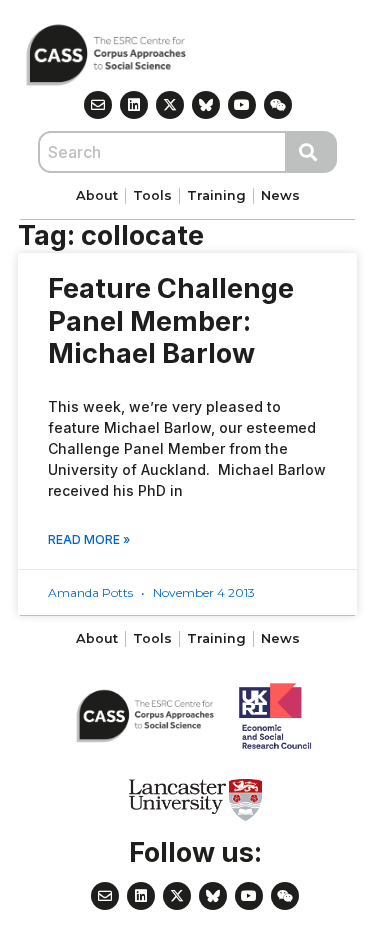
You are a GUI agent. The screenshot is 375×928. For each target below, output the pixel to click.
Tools (152, 195)
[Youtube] (242, 105)
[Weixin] (278, 105)
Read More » (89, 539)
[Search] (312, 152)
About (97, 195)
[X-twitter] (170, 105)
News (280, 195)
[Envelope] (98, 105)
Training (216, 195)
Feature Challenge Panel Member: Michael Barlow (171, 321)
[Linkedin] (134, 105)
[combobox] (162, 152)
